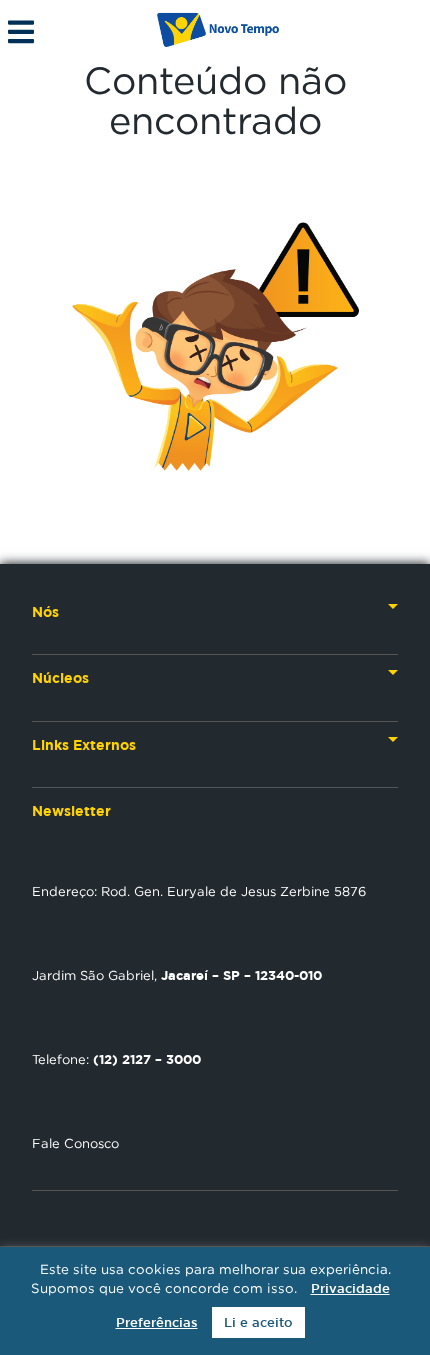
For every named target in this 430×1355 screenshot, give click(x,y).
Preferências (157, 1322)
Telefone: (116, 1059)
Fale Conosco (75, 1143)
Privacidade (350, 1288)
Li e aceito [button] (258, 1322)
